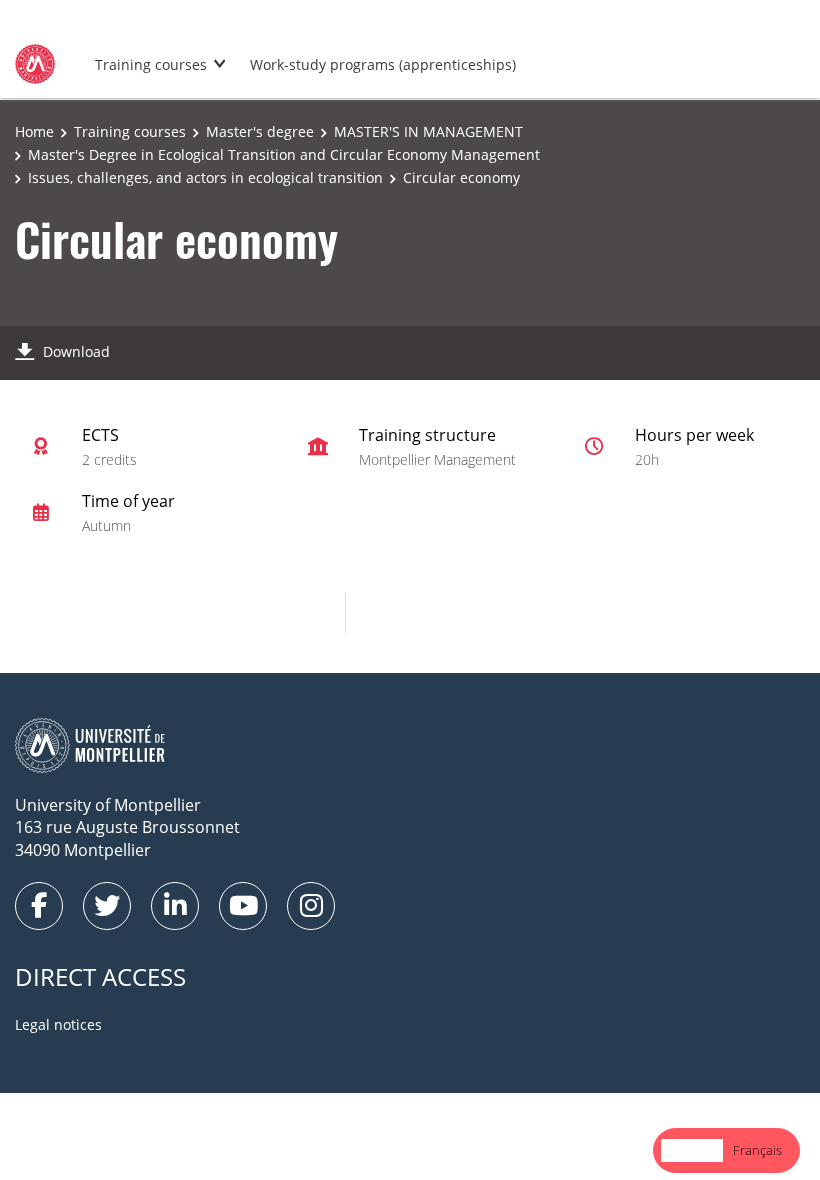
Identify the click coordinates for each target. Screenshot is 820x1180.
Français (757, 1150)
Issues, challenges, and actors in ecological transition (205, 177)
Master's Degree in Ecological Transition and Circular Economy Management (284, 154)
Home (34, 131)
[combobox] (692, 1150)
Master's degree (260, 131)
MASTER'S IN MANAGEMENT (428, 131)
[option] (757, 1150)
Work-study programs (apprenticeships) (383, 64)
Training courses (151, 64)
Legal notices (58, 1024)
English (692, 1150)
